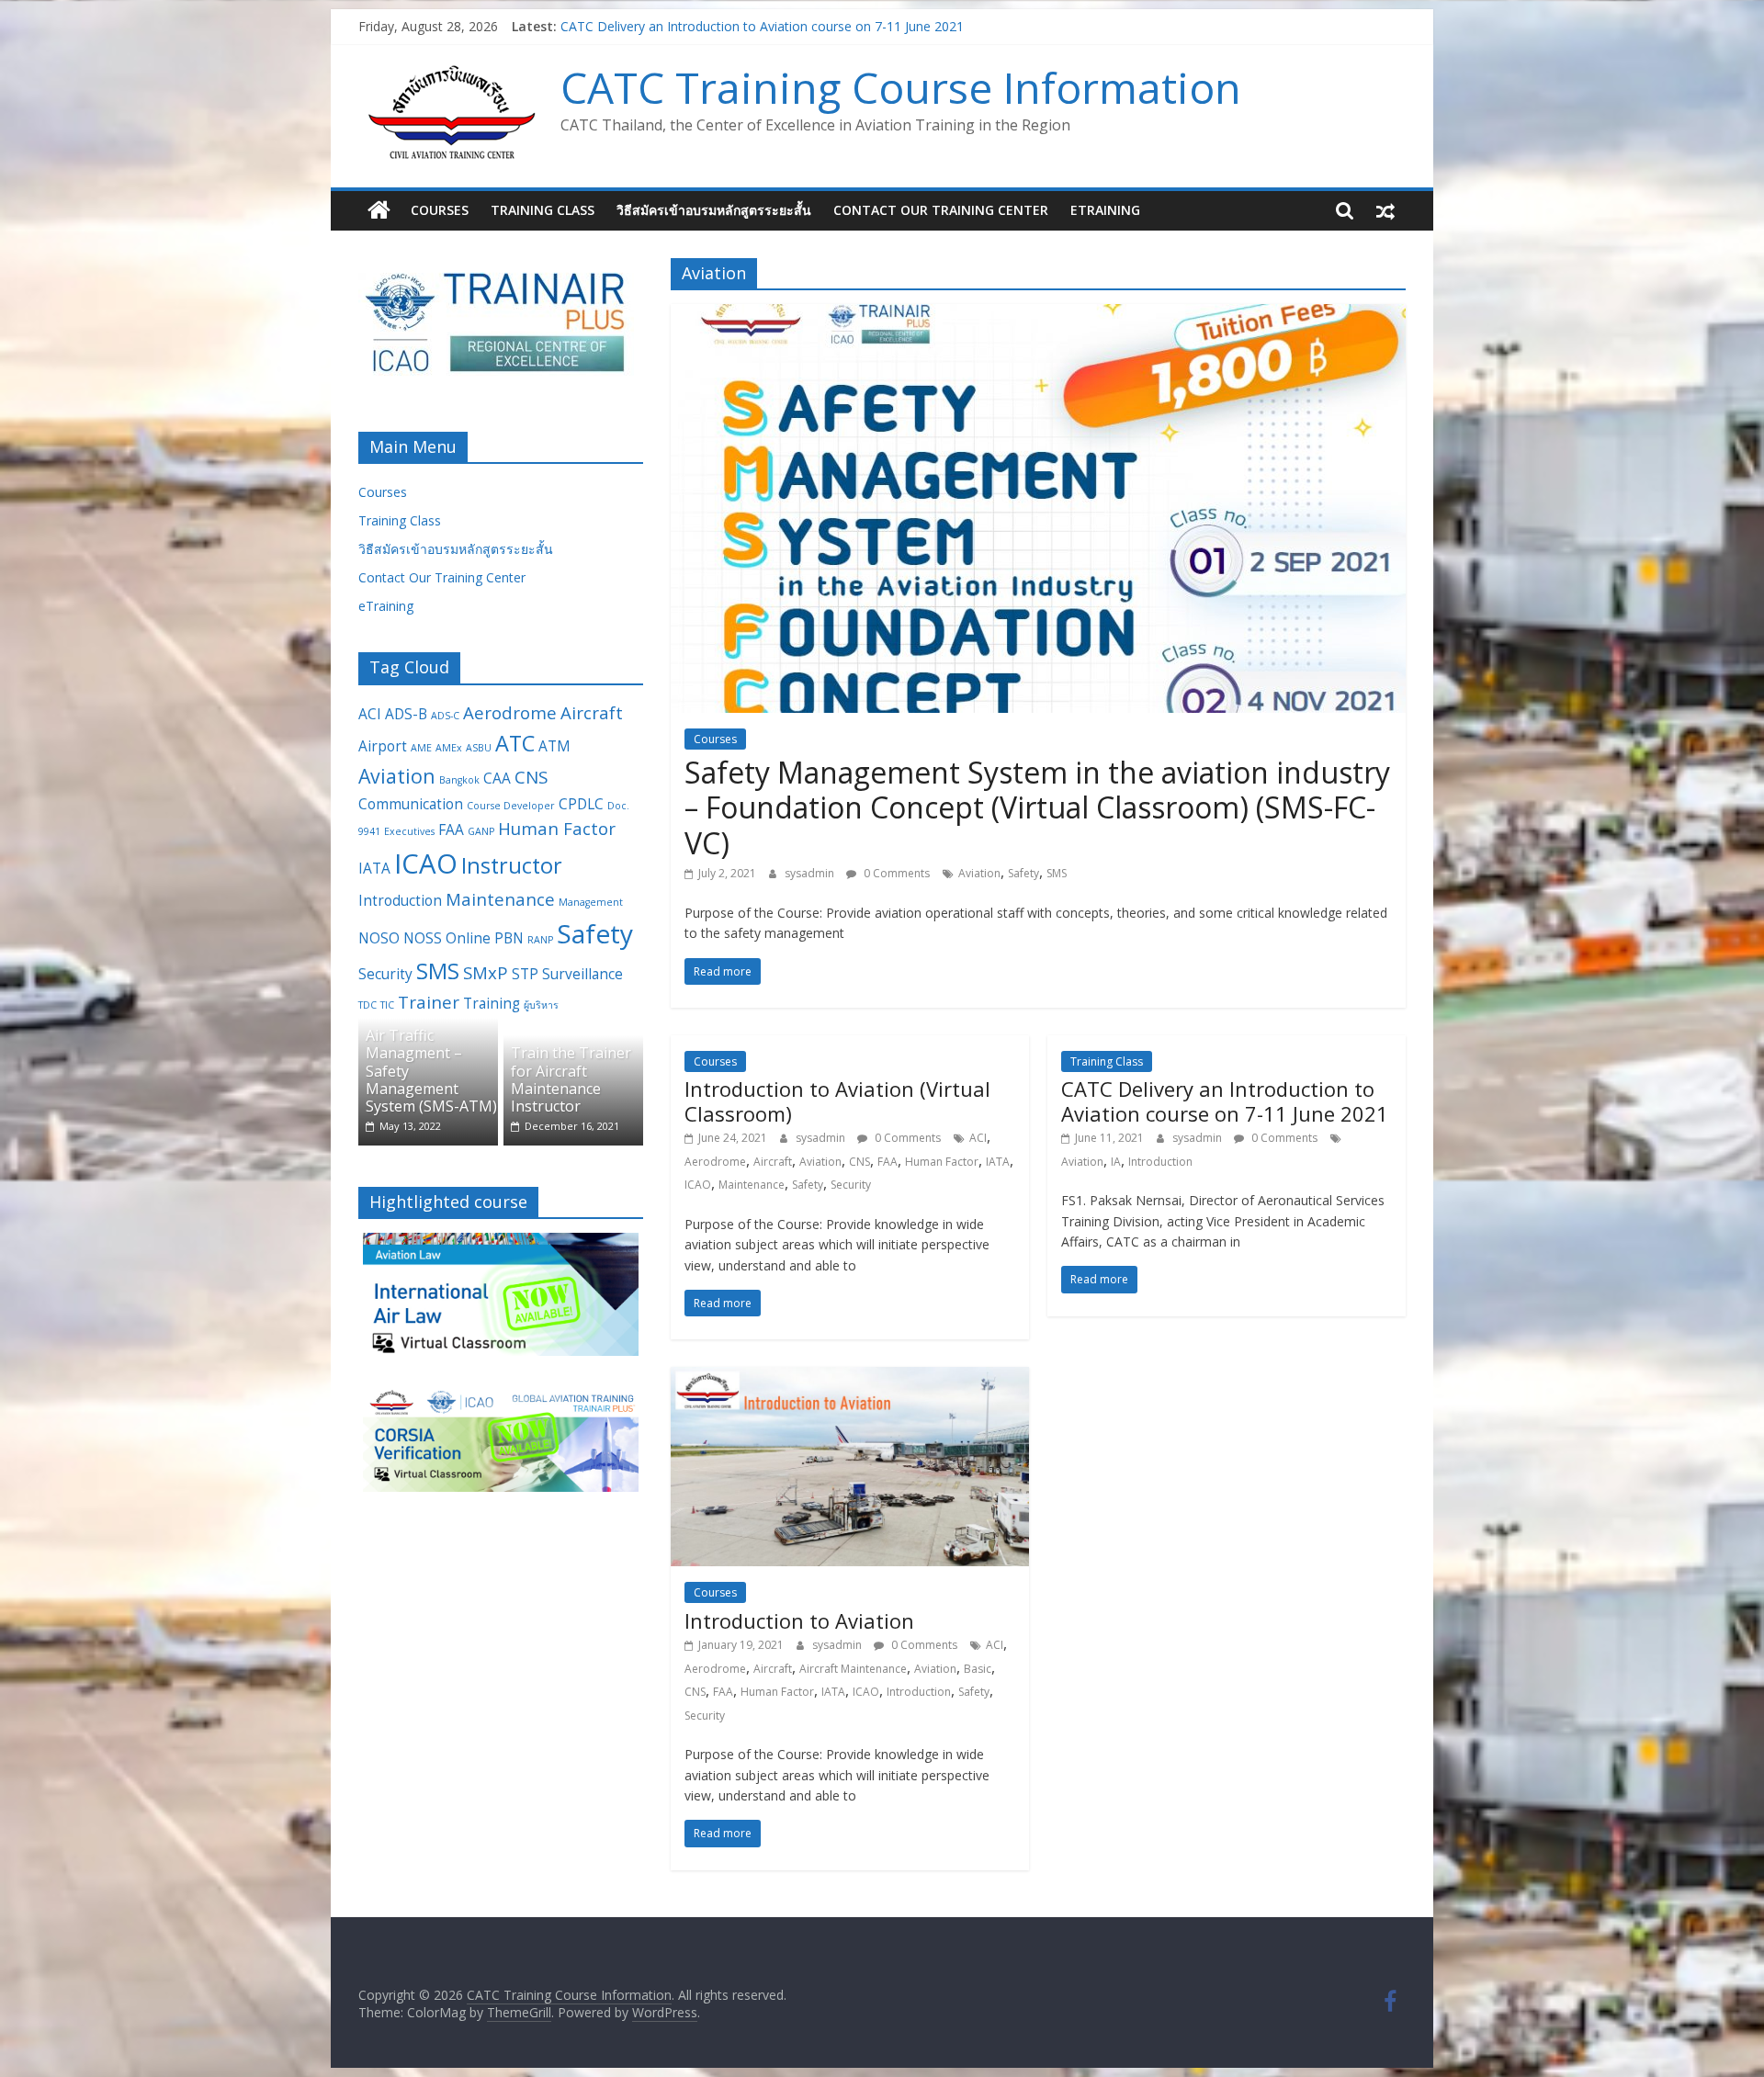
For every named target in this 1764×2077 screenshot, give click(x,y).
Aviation (979, 873)
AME (421, 748)
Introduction (1160, 1162)
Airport (383, 746)
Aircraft (773, 1162)
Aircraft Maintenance (853, 1669)
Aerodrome (715, 1162)
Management (591, 902)
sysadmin (811, 873)
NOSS (423, 938)
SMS (1057, 873)
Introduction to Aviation (799, 1620)
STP (525, 974)
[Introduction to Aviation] (850, 1378)
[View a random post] (1385, 210)
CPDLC (581, 804)
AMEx (449, 748)
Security (851, 1185)
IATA (998, 1162)
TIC (387, 1005)
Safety (1023, 873)
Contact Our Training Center (941, 210)
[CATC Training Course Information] (379, 210)
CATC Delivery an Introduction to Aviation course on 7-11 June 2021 (1225, 1101)
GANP (481, 831)
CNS (859, 1162)
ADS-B (406, 714)
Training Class (543, 210)
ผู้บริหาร (541, 1005)
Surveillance (582, 974)
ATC (515, 743)
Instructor (512, 865)
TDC (367, 1005)
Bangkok (459, 780)
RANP (540, 940)
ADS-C (445, 716)
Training (492, 1003)
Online (468, 938)
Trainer (429, 1002)
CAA (497, 778)
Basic (978, 1669)
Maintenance (752, 1185)
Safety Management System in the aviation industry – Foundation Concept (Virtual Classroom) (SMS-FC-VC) (1037, 807)
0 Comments (895, 873)
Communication (411, 804)
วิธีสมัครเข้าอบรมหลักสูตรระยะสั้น (714, 210)
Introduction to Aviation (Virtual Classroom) (689, 26)
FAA (888, 1162)
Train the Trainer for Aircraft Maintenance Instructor (571, 1079)
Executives (409, 831)
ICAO (698, 1185)
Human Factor (942, 1162)
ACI (978, 1138)
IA (1116, 1162)
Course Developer (511, 806)
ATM (554, 746)
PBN (509, 938)
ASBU (479, 748)
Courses (440, 210)
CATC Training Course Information (901, 87)
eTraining (1105, 210)
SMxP (486, 972)
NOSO (379, 938)
